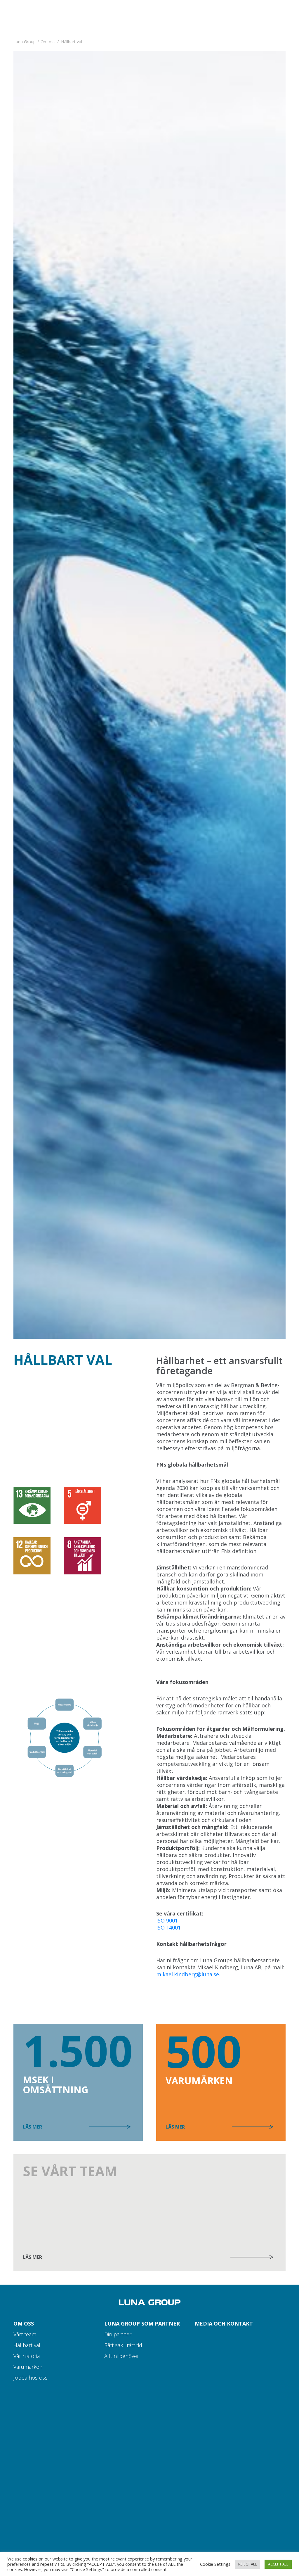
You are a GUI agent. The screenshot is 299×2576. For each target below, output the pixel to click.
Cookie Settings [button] (215, 2564)
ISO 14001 (168, 1927)
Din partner (118, 2334)
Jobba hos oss (31, 2378)
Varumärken (28, 2367)
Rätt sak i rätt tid (123, 2345)
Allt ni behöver (122, 2356)
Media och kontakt (224, 2323)
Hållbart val (27, 2345)
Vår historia (27, 2356)
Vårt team (25, 2334)
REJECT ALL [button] (247, 2564)
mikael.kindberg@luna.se (188, 1974)
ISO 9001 (167, 1920)
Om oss (48, 42)
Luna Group (25, 42)
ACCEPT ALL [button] (278, 2564)
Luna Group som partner (142, 2323)
